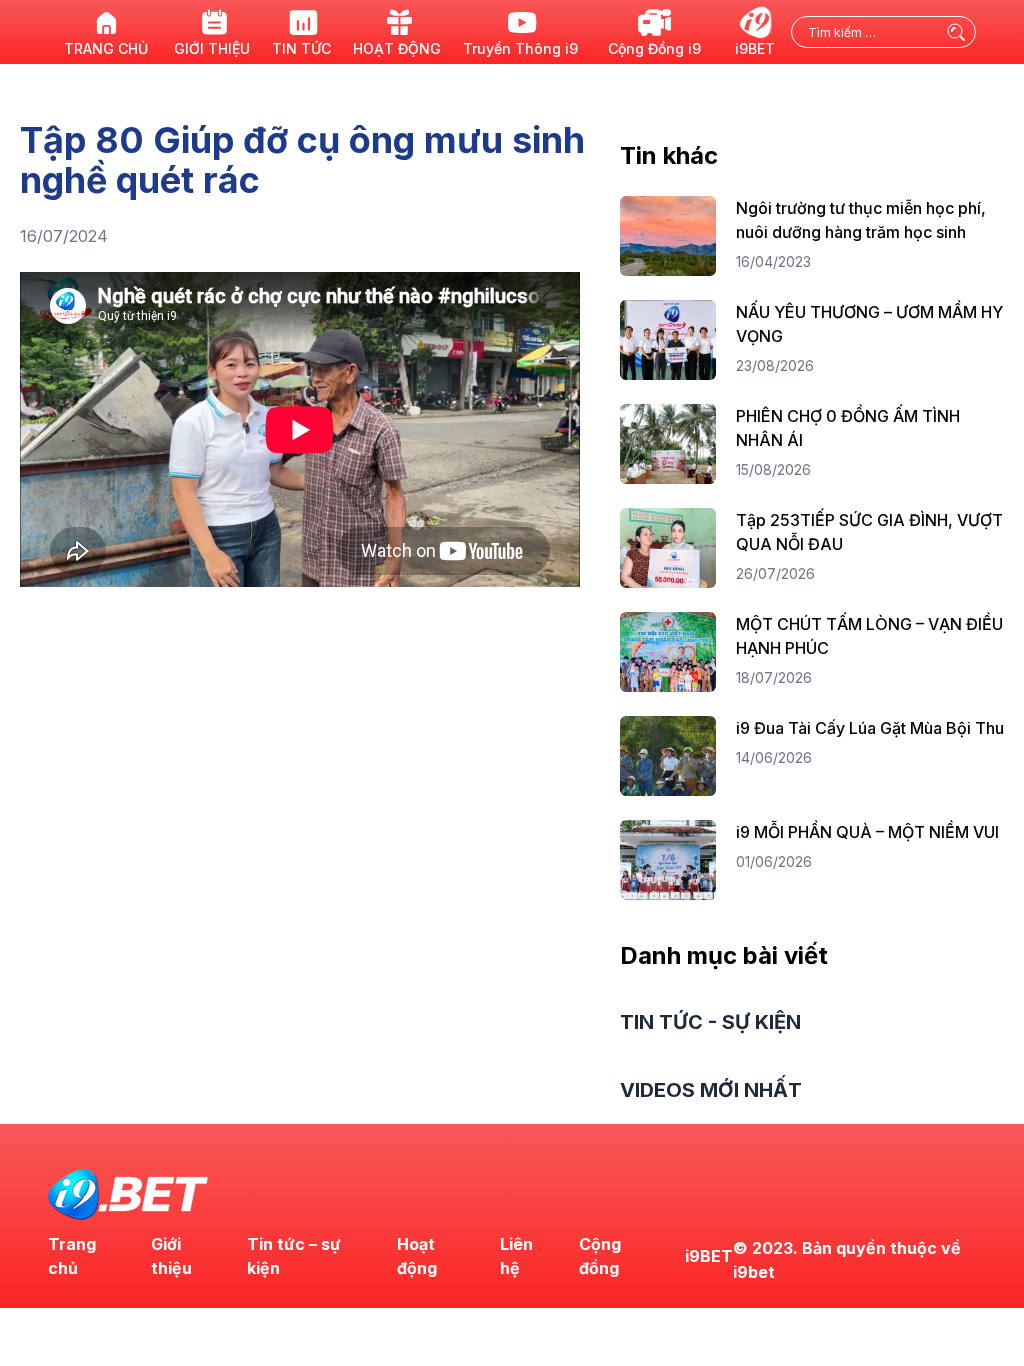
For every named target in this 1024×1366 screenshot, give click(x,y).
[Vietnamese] (994, 44)
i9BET (709, 1256)
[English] (994, 20)
